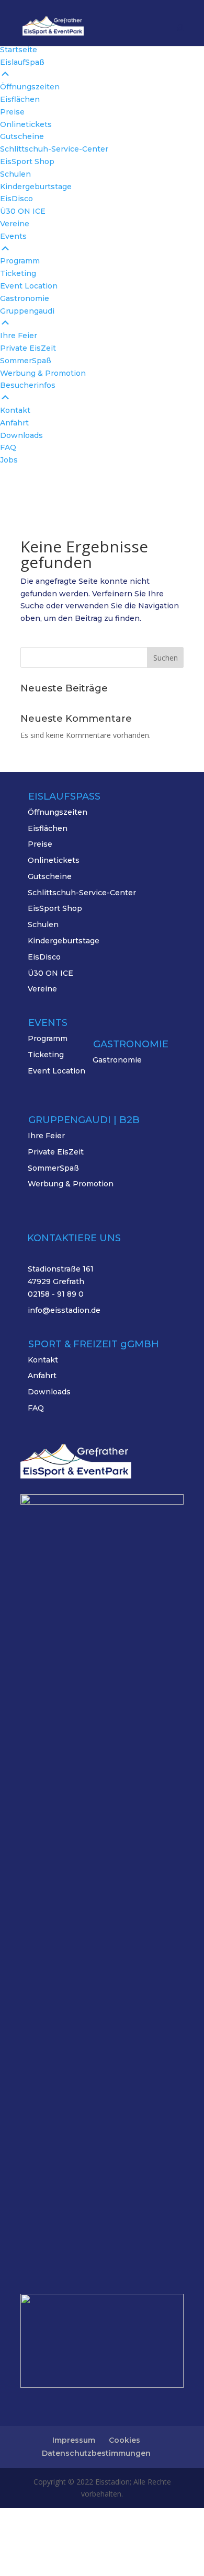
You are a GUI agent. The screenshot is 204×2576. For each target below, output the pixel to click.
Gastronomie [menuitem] (25, 298)
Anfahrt (42, 1376)
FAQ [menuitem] (8, 447)
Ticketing (46, 1055)
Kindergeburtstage (64, 941)
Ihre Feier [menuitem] (19, 336)
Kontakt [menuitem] (15, 410)
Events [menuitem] (13, 236)
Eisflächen (48, 828)
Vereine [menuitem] (15, 224)
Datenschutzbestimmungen (96, 2453)
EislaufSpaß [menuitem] (22, 62)
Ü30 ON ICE (50, 973)
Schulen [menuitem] (15, 174)
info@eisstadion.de (64, 1310)
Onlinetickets (54, 860)
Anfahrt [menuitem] (14, 423)
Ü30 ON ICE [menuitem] (23, 211)
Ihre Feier (46, 1136)
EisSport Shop (55, 908)
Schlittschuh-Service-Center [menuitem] (54, 149)
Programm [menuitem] (20, 261)
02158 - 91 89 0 (56, 1294)
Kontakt (43, 1360)
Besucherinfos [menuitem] (28, 385)
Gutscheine (50, 876)
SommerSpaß (53, 1168)
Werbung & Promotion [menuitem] (43, 373)
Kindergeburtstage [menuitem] (36, 187)
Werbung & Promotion (71, 1184)
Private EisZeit (56, 1152)
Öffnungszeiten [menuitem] (30, 87)
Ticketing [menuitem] (18, 273)
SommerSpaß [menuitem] (26, 361)
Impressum (74, 2440)
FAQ (36, 1408)
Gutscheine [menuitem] (22, 136)
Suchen (166, 658)
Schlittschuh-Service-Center (82, 893)
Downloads (49, 1392)
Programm (48, 1038)
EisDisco (44, 957)
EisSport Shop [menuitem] (27, 161)
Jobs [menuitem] (9, 460)
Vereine (42, 989)
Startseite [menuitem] (19, 50)
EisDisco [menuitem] (16, 199)
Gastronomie (117, 1060)
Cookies (124, 2440)
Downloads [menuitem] (21, 435)
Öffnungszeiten (58, 812)
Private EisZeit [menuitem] (28, 348)
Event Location (56, 1071)
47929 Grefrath (56, 1281)
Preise (40, 844)
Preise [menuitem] (12, 112)
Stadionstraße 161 (61, 1269)
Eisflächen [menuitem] (20, 99)
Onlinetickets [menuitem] (26, 124)
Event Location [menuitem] (29, 286)
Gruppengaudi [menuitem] (27, 311)
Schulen (43, 925)
